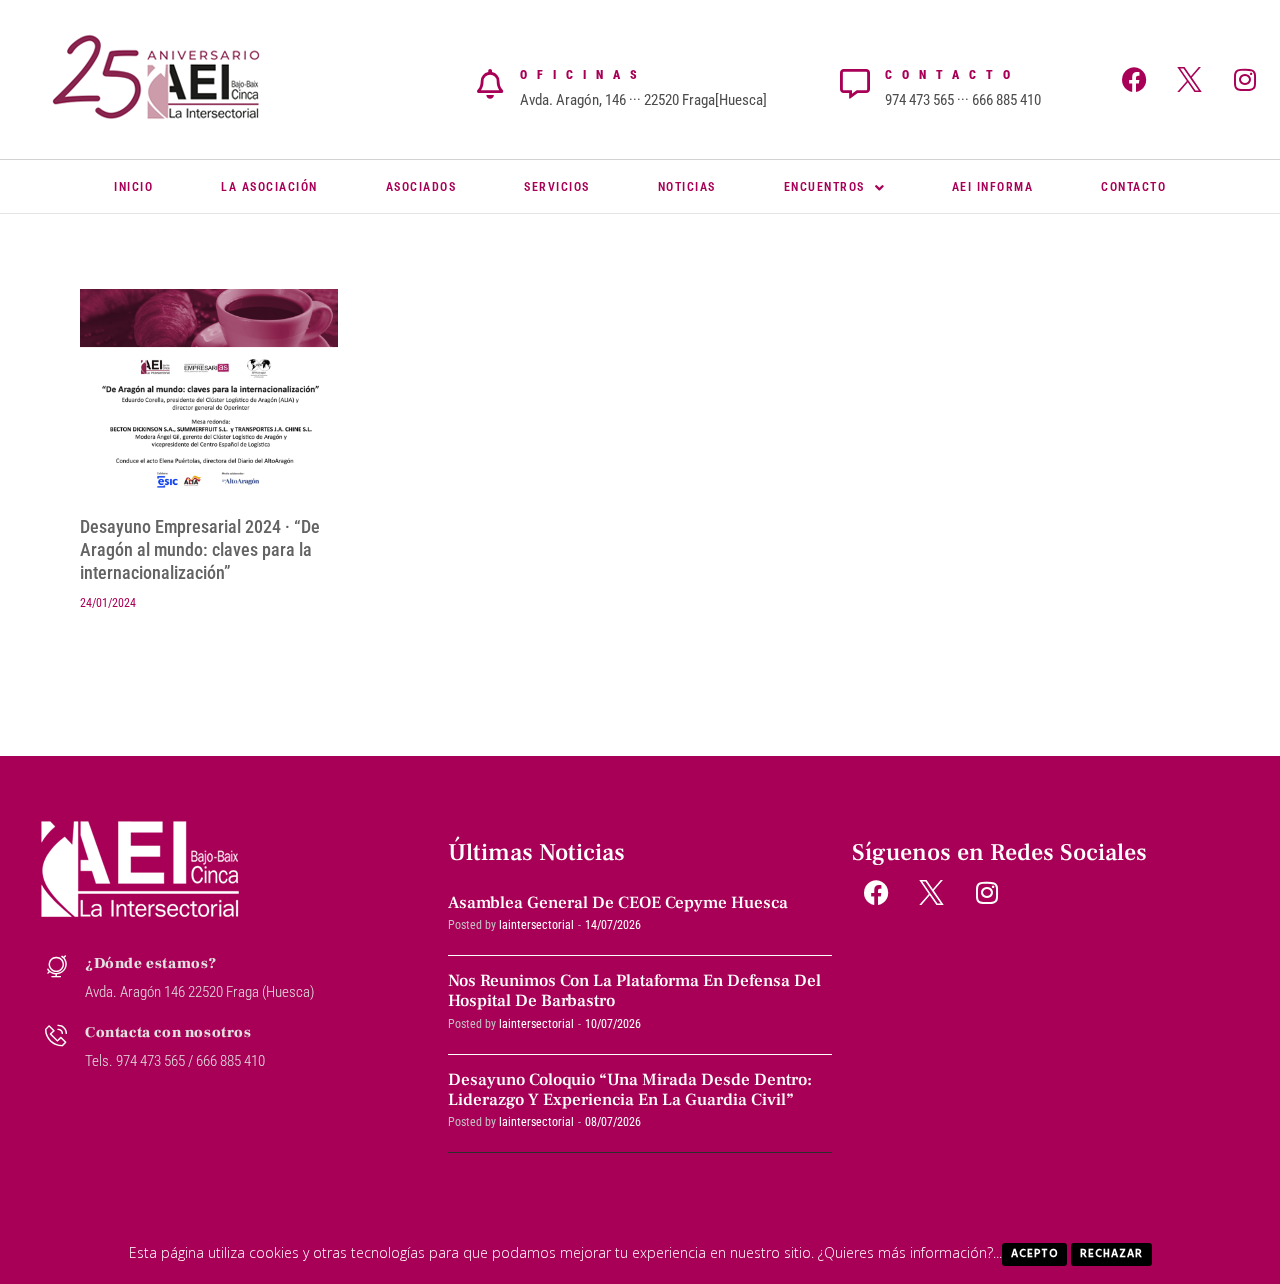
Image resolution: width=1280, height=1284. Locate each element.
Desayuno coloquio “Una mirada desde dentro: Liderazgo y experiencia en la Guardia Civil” (630, 1090)
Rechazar (1111, 1254)
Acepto (1034, 1254)
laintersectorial (536, 925)
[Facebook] (1135, 79)
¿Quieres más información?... (910, 1252)
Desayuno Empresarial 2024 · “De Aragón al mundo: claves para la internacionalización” (200, 549)
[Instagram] (1245, 79)
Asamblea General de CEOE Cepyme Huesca (618, 903)
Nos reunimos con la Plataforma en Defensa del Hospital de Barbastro (634, 991)
